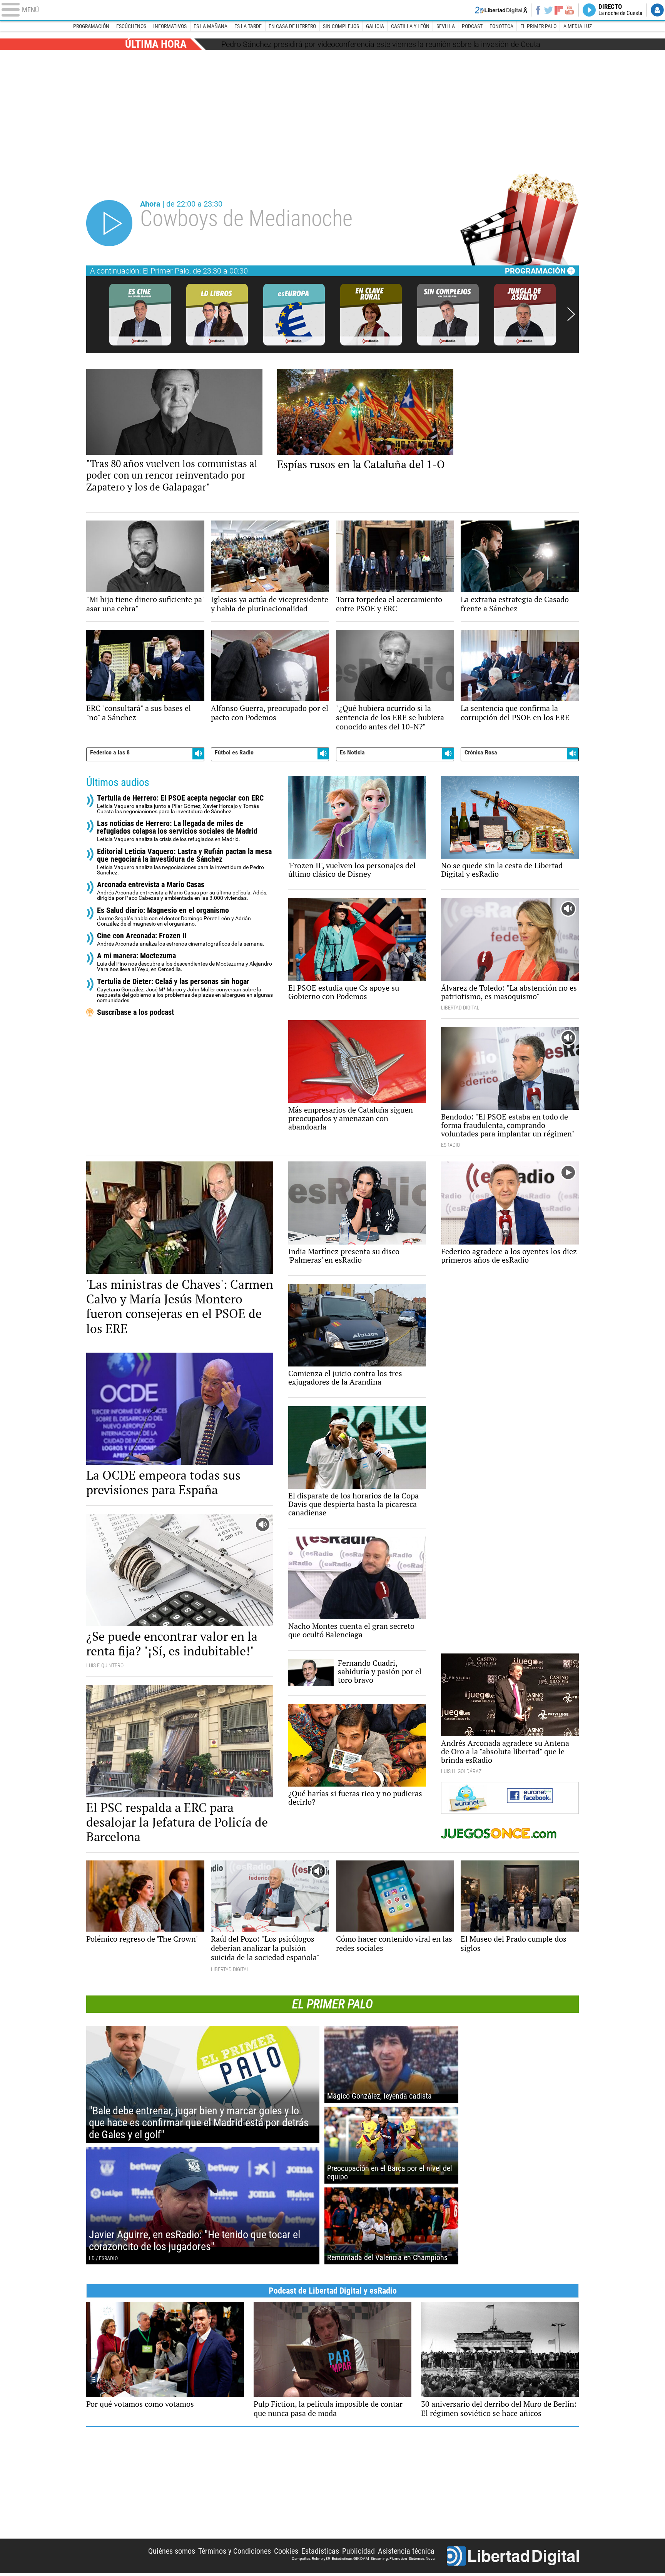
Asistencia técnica (406, 2551)
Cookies (286, 2551)
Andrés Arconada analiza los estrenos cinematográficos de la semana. (181, 939)
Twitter (549, 10)
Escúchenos (131, 26)
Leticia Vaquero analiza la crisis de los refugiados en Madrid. (177, 831)
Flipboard (559, 10)
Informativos (170, 26)
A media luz (578, 26)
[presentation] (571, 315)
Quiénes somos (172, 2551)
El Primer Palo (538, 26)
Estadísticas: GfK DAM (350, 2558)
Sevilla (446, 26)
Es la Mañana (211, 26)
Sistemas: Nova (422, 2558)
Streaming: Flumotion (389, 2558)
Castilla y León (410, 26)
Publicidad (358, 2551)
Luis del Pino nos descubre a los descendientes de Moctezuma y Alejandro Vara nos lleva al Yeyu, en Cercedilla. (185, 962)
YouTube (569, 10)
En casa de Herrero (292, 26)
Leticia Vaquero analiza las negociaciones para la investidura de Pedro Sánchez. (184, 862)
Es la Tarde (248, 26)
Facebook (538, 10)
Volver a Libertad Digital (501, 10)
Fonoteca (501, 26)
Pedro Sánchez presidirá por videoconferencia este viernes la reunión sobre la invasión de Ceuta (381, 44)
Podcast (472, 26)
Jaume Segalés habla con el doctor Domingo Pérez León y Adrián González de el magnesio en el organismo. (174, 917)
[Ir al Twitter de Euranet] (474, 1798)
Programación (91, 26)
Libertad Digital (513, 2556)
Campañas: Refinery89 (311, 2558)
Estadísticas (320, 2551)
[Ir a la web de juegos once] (510, 1833)
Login (657, 10)
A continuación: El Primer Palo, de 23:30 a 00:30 (169, 271)
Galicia (375, 26)
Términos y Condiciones (235, 2551)
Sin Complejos (341, 26)
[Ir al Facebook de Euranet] (510, 1796)
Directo (620, 10)
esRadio (332, 10)
